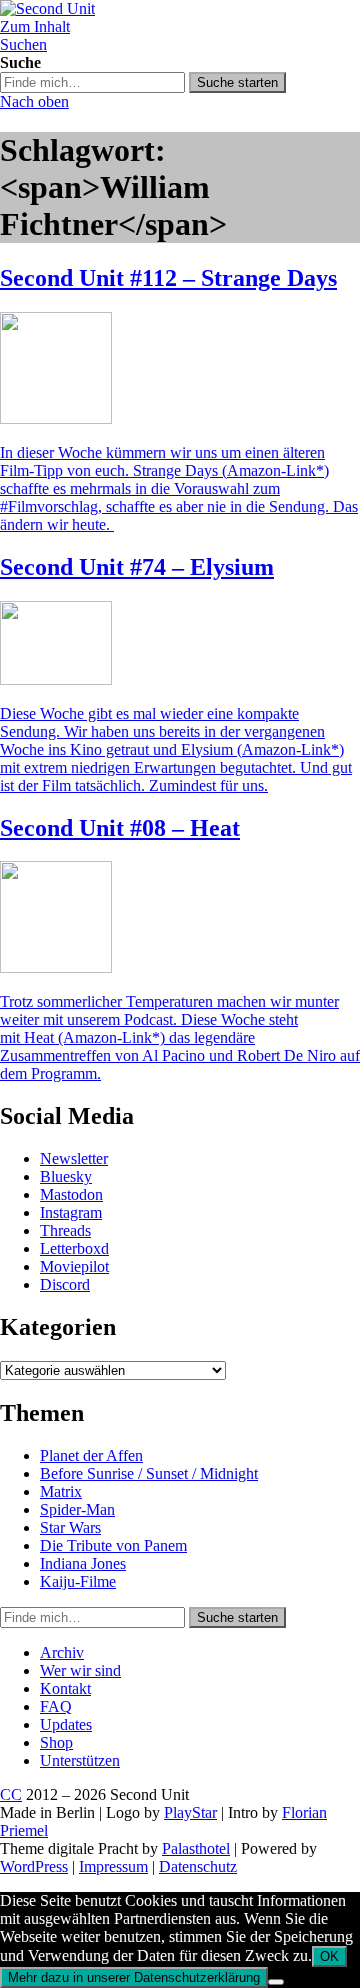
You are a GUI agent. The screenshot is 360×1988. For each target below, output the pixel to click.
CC (11, 1794)
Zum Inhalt (35, 26)
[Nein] (276, 1982)
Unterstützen (80, 1760)
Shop (56, 1742)
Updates (66, 1724)
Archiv (62, 1652)
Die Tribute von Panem (113, 1545)
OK (329, 1956)
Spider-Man (77, 1509)
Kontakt (65, 1688)
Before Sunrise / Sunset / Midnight (149, 1473)
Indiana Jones (83, 1563)
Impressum (113, 1866)
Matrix (61, 1491)
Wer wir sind (80, 1670)
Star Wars (70, 1527)
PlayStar (190, 1812)
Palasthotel (196, 1848)
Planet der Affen (91, 1455)
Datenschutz (198, 1866)
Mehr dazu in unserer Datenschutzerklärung (134, 1977)
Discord (65, 1284)
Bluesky (66, 1176)
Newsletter (74, 1158)
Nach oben (34, 101)
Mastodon (71, 1194)
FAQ (56, 1706)
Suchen (23, 44)
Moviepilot (74, 1266)
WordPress (34, 1866)
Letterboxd (74, 1248)
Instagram (71, 1212)
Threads (65, 1230)
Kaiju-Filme (78, 1581)
